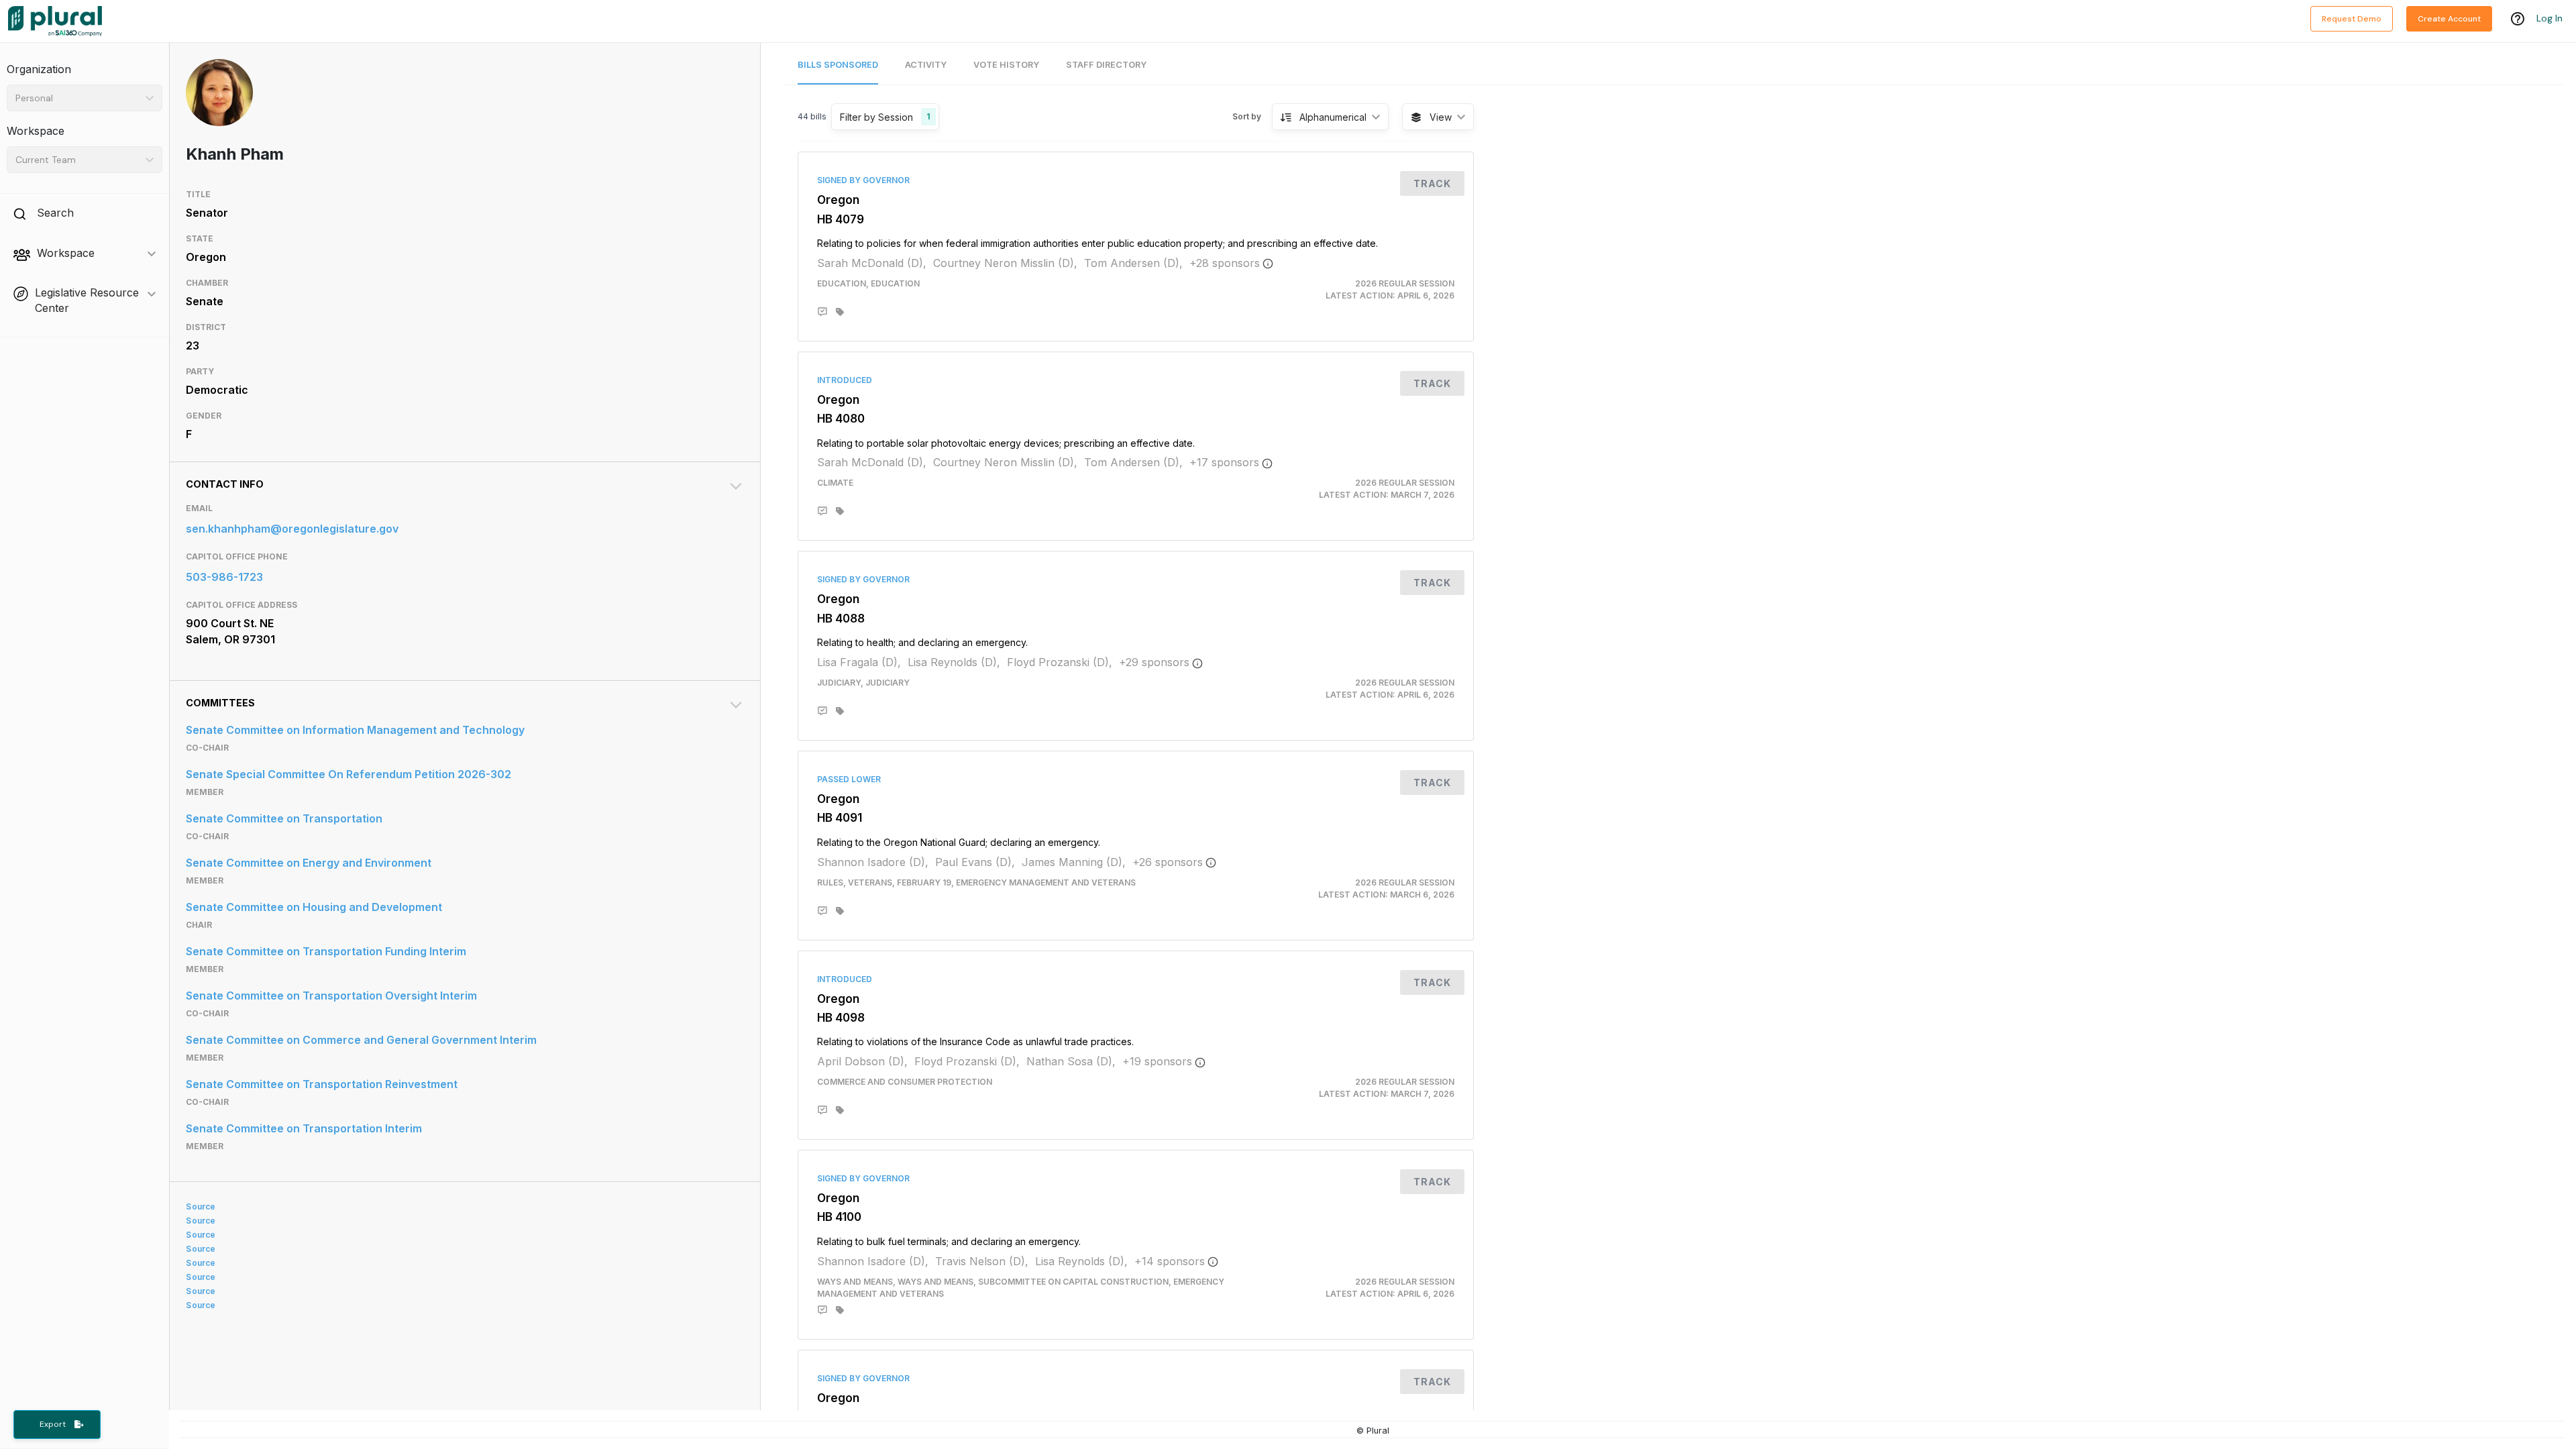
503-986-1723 (224, 577)
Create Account (2449, 19)
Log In (2550, 18)
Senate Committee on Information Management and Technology (355, 730)
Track (1432, 183)
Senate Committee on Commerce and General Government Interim (361, 1040)
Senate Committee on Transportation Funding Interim (326, 951)
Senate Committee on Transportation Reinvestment (322, 1084)
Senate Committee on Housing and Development (314, 907)
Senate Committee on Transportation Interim (304, 1128)
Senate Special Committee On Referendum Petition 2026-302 (348, 774)
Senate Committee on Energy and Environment (309, 863)
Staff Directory (1106, 65)
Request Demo (2352, 19)
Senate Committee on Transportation (284, 818)
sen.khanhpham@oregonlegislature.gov (292, 529)
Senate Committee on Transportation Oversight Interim (331, 996)
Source (201, 1206)
